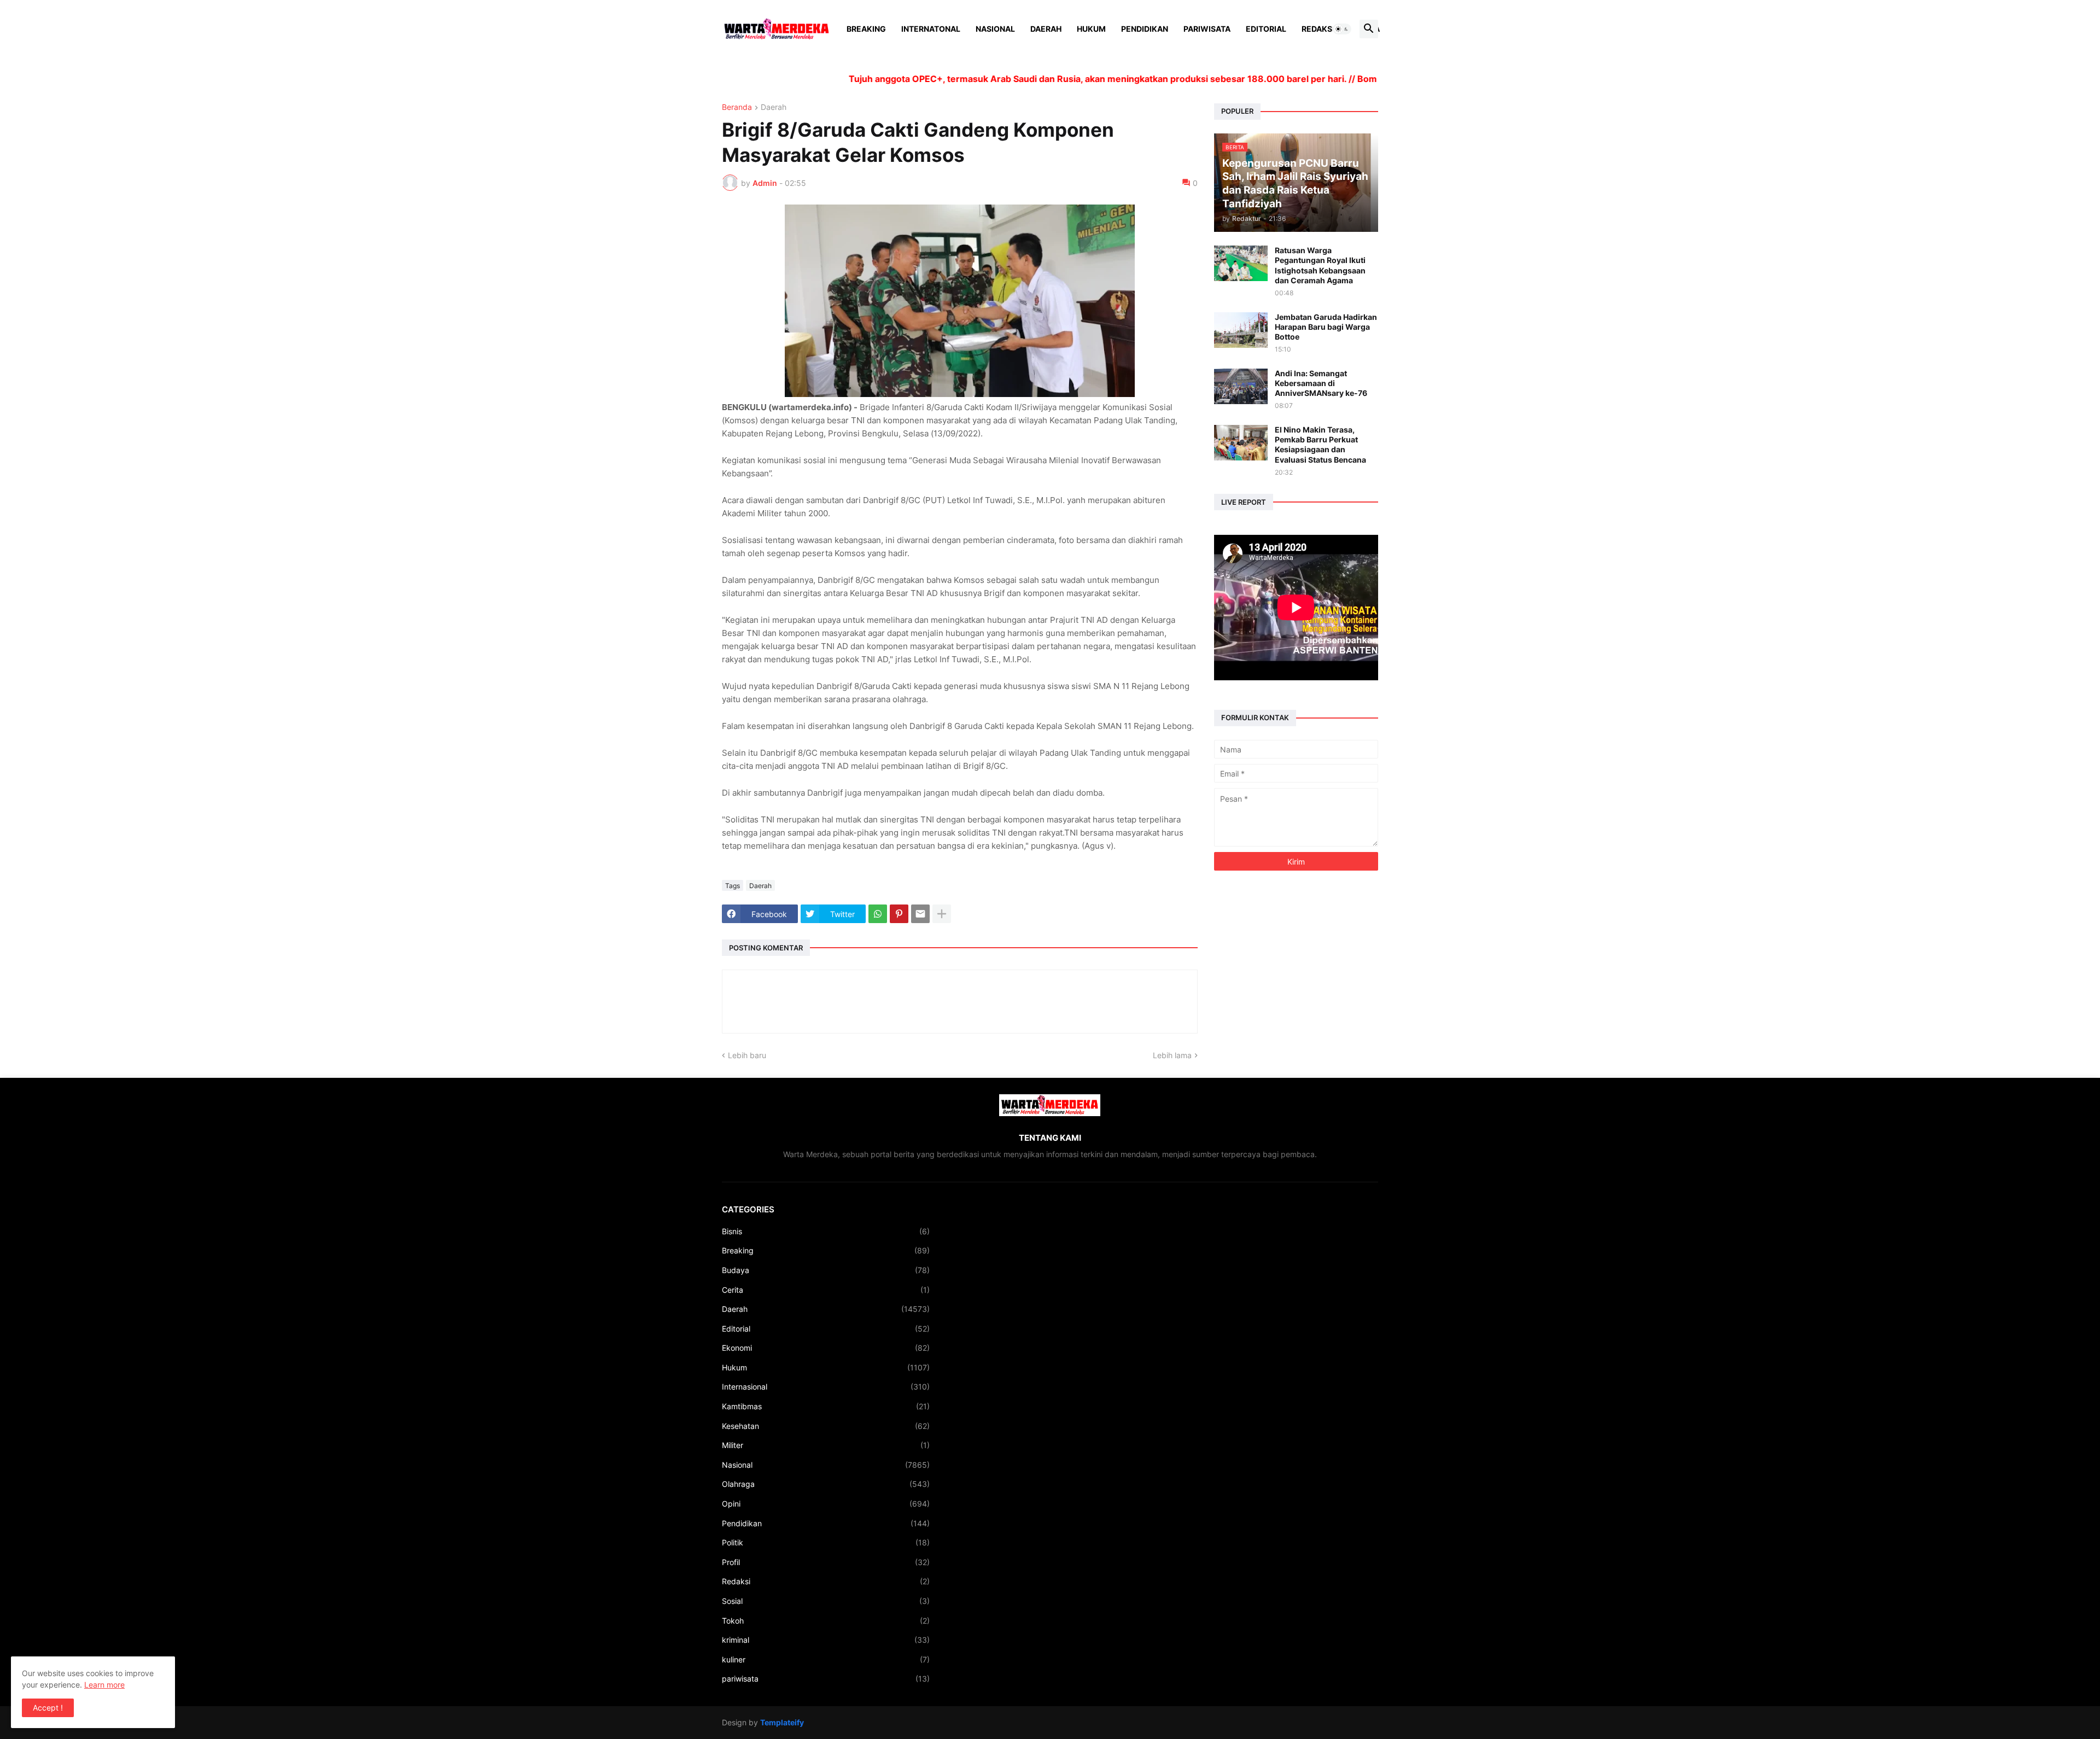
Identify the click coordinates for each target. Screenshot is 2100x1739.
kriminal (826, 1640)
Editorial (1266, 29)
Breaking (866, 29)
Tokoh (826, 1621)
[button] (1342, 29)
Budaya (826, 1270)
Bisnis (826, 1231)
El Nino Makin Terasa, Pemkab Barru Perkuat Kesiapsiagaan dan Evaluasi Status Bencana (1320, 445)
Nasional (995, 29)
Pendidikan (1145, 29)
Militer (826, 1445)
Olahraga (826, 1484)
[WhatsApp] (878, 914)
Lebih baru (747, 1055)
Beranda (737, 107)
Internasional (826, 1387)
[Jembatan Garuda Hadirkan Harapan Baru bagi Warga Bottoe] (1241, 330)
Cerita (826, 1290)
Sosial (826, 1601)
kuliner (826, 1659)
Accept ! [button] (48, 1708)
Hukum (1091, 29)
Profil (826, 1562)
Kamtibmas (826, 1406)
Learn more (104, 1685)
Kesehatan (826, 1426)
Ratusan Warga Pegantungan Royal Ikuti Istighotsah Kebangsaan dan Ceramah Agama (1320, 265)
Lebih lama (1172, 1055)
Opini (826, 1504)
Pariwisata (1207, 29)
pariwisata (826, 1679)
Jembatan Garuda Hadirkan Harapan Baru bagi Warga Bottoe (1326, 327)
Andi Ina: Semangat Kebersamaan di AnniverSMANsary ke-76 (1321, 383)
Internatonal (931, 29)
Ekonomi (826, 1348)
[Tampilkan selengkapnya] (942, 914)
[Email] (920, 914)
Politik (826, 1542)
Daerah (1046, 29)
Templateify (782, 1722)
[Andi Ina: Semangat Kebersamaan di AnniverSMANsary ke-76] (1241, 386)
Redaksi (1318, 29)
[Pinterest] (899, 914)
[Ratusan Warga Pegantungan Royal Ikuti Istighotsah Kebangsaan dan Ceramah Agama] (1241, 263)
